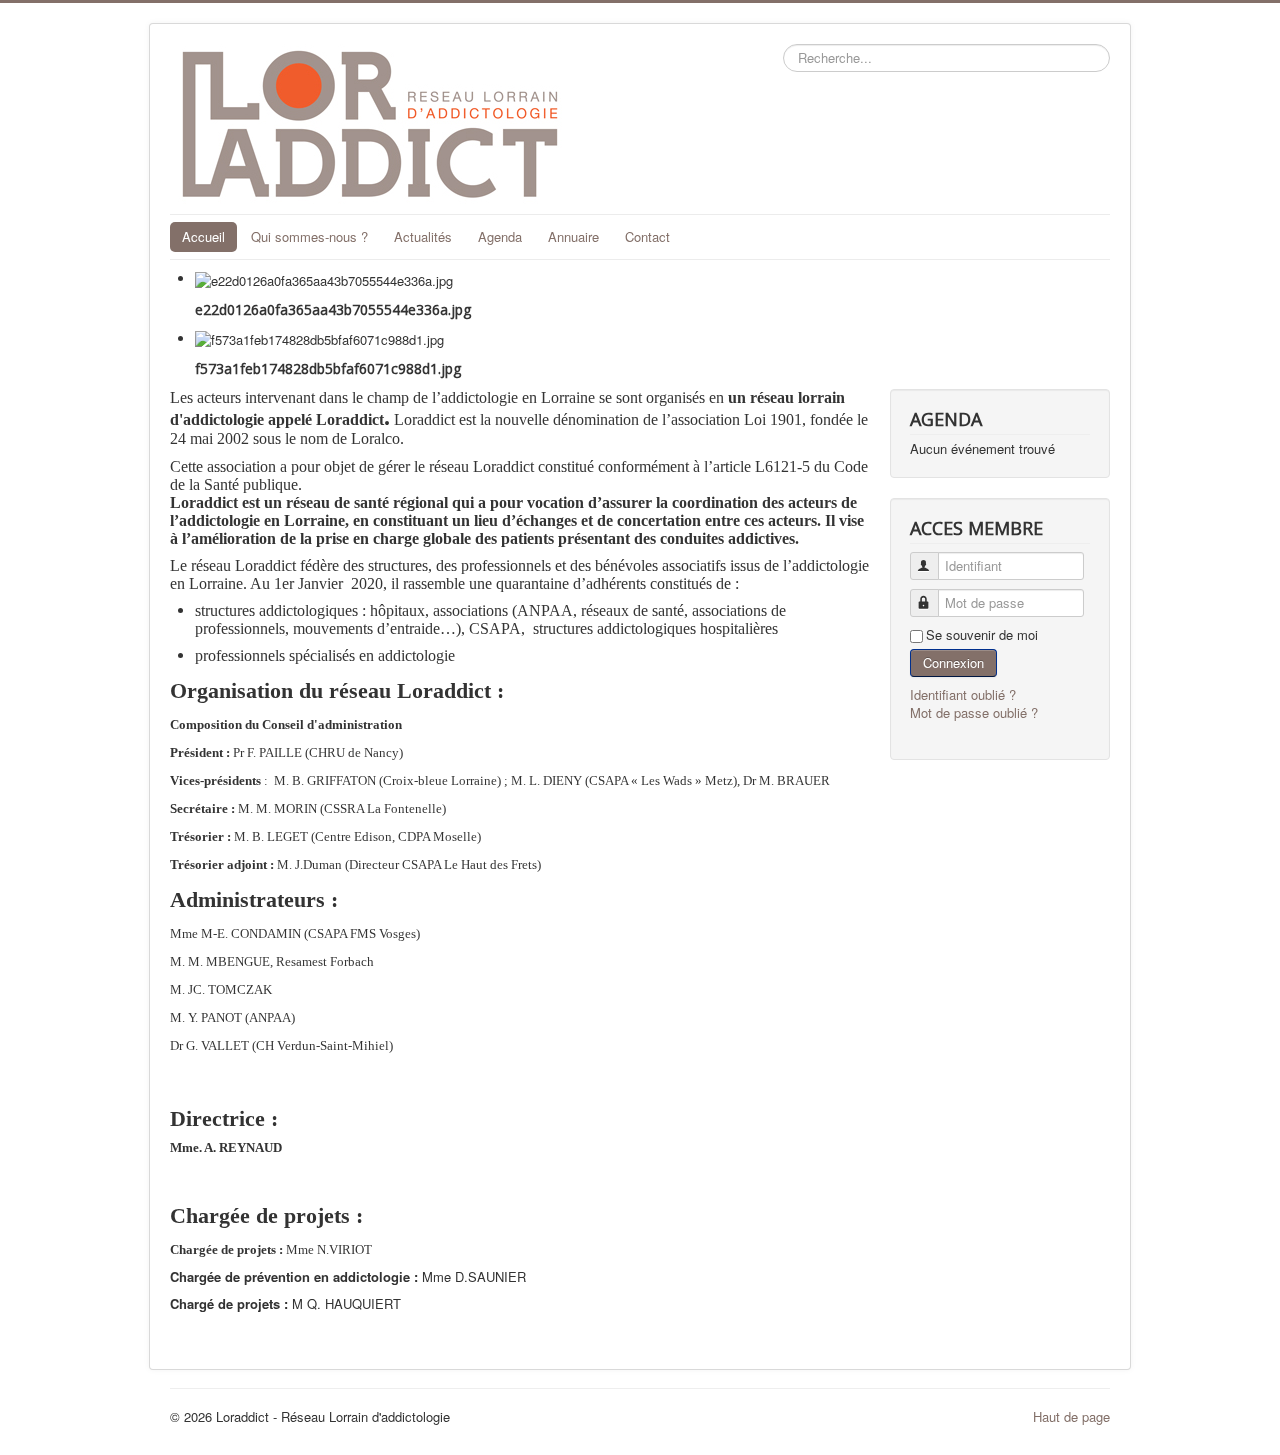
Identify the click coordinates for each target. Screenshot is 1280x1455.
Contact (647, 236)
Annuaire (573, 236)
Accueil (203, 236)
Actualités (423, 236)
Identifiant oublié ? (963, 694)
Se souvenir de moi (982, 635)
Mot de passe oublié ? (974, 712)
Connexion (953, 662)
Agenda (500, 236)
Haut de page (1071, 1416)
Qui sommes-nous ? (309, 236)
